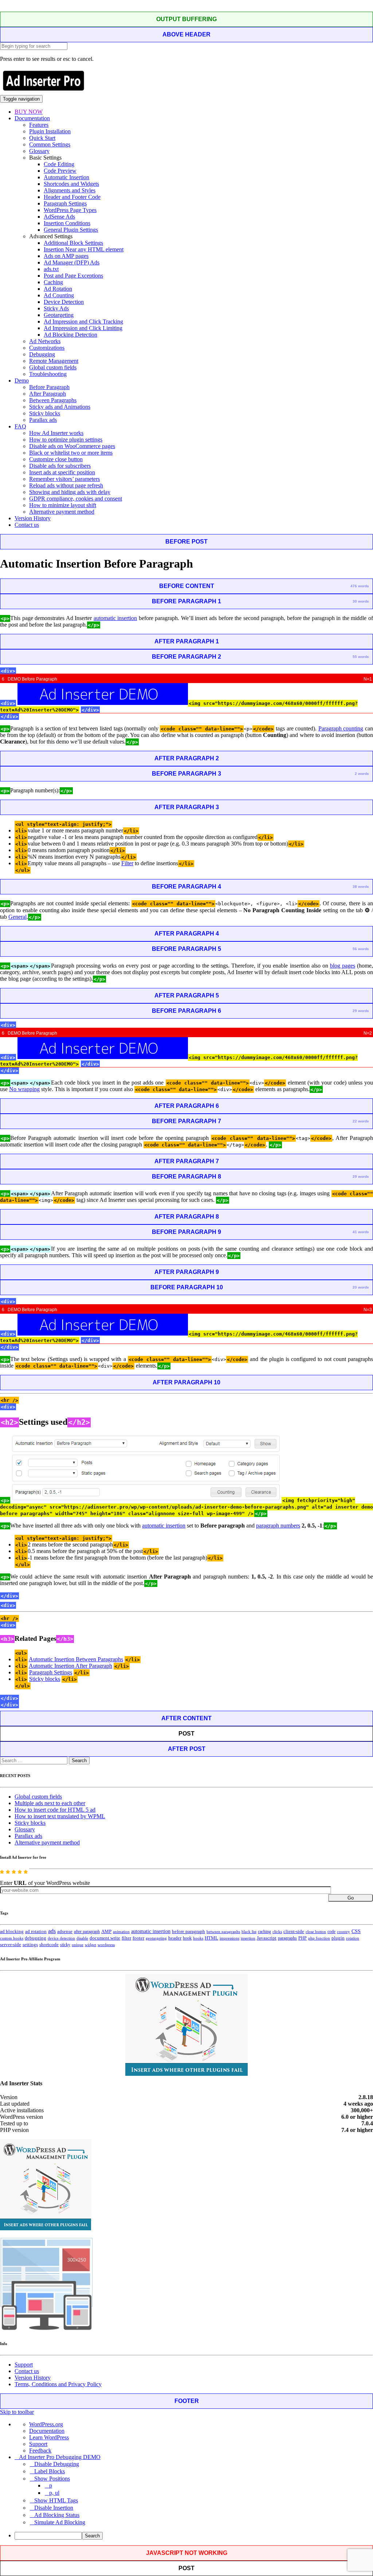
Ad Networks (45, 341)
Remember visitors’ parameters (64, 479)
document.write (105, 1938)
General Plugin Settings (71, 230)
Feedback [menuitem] (40, 2450)
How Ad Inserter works (56, 433)
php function (319, 1938)
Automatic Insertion (66, 177)
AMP (106, 1932)
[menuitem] (194, 2536)
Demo (22, 381)
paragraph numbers (278, 1526)
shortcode (49, 1945)
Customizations (47, 348)
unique (78, 1945)
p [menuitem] (51, 2485)
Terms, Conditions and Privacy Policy (58, 2384)
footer (138, 1938)
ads (52, 1931)
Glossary (39, 151)
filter (126, 1938)
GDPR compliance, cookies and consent (76, 499)
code (331, 1932)
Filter (127, 863)
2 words (362, 774)
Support (24, 2365)
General (17, 917)
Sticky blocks (45, 413)
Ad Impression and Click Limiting (83, 328)
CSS (356, 1931)
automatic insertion (115, 618)
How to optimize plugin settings (66, 440)
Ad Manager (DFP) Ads (72, 262)
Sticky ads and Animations (60, 407)
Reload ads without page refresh (66, 485)
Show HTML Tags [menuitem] (56, 2500)
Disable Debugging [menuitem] (57, 2464)
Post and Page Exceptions (73, 276)
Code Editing (59, 164)
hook (187, 1938)
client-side (294, 1931)
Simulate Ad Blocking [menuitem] (60, 2522)
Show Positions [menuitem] (52, 2479)
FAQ (20, 426)
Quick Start (42, 138)
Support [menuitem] (38, 2444)
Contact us (27, 525)
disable (82, 1938)
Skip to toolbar (17, 2412)
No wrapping (24, 1089)
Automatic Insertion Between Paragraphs (76, 1659)
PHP (303, 1938)
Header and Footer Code (72, 197)
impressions (229, 1938)
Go (351, 1898)
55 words (361, 657)
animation (121, 1932)
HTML (211, 1938)
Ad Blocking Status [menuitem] (57, 2515)
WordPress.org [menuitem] (46, 2424)
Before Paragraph (49, 387)
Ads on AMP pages (66, 256)
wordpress (106, 1945)
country (343, 1932)
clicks (277, 1932)
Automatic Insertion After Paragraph (70, 1666)
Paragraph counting (341, 728)
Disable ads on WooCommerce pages (72, 446)
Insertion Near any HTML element (84, 249)
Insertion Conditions (67, 223)
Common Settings (50, 144)
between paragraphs (223, 1932)
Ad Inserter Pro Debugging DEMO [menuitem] (60, 2457)
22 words (361, 1121)
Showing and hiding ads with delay (70, 492)
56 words (361, 949)
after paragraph (87, 1932)
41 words (361, 1232)
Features (39, 125)
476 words (360, 586)
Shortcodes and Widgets (71, 184)
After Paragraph (48, 394)
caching (264, 1932)
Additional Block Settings (73, 243)
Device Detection (64, 302)
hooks (198, 1938)
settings (30, 1944)
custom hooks (12, 1938)
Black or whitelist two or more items (71, 453)
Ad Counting (59, 295)
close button (316, 1932)
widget (91, 1945)
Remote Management (54, 361)
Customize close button (56, 459)
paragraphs (287, 1938)
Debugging (42, 354)
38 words (361, 887)
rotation (353, 1938)
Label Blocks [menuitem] (50, 2471)
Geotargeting (59, 315)
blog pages (343, 966)
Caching (53, 282)
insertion (248, 1938)
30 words (361, 601)
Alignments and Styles (70, 190)
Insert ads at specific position (62, 472)
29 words (361, 1011)
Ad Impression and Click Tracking (83, 321)
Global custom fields (53, 367)
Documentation (32, 118)
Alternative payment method (62, 512)
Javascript (267, 1938)
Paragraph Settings (65, 203)
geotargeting (156, 1938)
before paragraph (189, 1932)
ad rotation (36, 1932)
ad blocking (12, 1932)
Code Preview (60, 171)
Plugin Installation (50, 131)
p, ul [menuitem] (54, 2493)
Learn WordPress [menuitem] (49, 2437)
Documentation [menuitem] (47, 2431)
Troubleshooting (48, 374)
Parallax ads (43, 420)
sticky (65, 1945)
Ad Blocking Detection (70, 335)
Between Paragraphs (53, 400)
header (175, 1938)
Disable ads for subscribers (60, 466)
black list (249, 1932)
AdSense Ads (59, 217)
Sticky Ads (56, 308)
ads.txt (51, 269)
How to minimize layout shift (63, 505)
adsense (65, 1932)
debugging (36, 1938)
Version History (33, 518)
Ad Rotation (58, 289)
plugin (338, 1938)
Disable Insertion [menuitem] (54, 2508)
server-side (11, 1945)
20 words (361, 1287)
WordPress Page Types (70, 210)
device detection (61, 1938)
